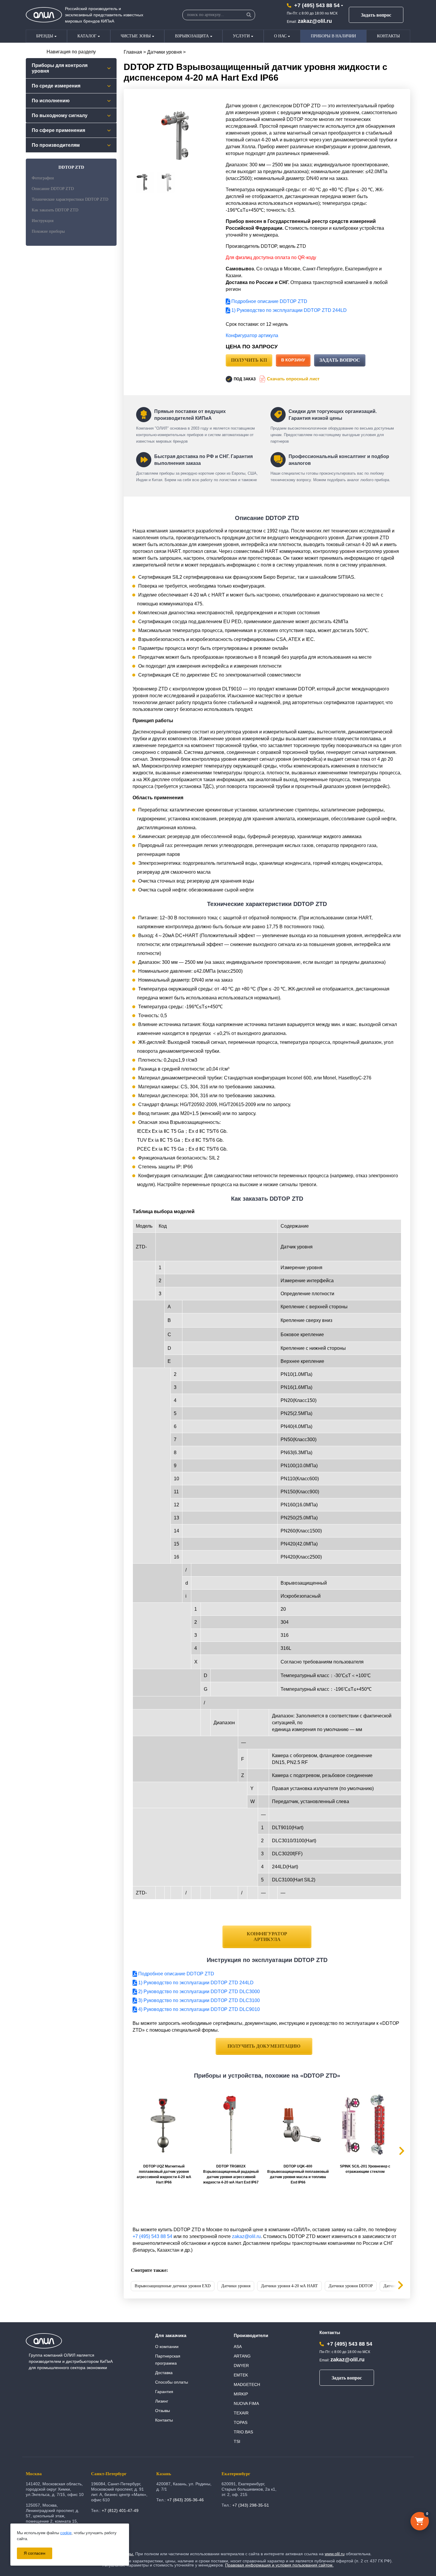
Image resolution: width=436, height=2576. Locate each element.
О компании (167, 2347)
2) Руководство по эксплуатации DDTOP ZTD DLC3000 (198, 1992)
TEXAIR (241, 2413)
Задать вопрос (376, 15)
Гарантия (164, 2392)
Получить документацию (264, 2046)
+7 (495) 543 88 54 (317, 5)
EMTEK (241, 2375)
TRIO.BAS (243, 2432)
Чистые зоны (136, 36)
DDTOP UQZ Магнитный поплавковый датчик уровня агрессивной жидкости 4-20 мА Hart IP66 (164, 2174)
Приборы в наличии (333, 36)
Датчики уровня (164, 52)
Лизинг (162, 2401)
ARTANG (242, 2356)
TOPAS (241, 2422)
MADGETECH (247, 2384)
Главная (133, 52)
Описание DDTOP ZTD (53, 189)
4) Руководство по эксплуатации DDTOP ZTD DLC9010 (198, 2009)
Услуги (241, 36)
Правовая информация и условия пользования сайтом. (279, 2565)
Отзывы (163, 2411)
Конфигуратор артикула (252, 335)
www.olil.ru (335, 2554)
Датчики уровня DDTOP (351, 2286)
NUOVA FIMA (246, 2403)
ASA (238, 2347)
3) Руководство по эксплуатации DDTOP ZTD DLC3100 (198, 2000)
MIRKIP (241, 2394)
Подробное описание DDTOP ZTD (269, 301)
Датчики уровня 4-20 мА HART (289, 2286)
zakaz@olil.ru (315, 21)
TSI (237, 2441)
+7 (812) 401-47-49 (120, 2510)
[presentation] (396, 2286)
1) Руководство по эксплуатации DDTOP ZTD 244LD (288, 310)
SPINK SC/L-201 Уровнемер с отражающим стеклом (365, 2169)
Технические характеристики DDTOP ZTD (70, 199)
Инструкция (43, 221)
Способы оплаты (172, 2382)
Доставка (164, 2373)
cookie (66, 2533)
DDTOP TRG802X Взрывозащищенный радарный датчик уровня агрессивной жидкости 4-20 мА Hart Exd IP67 (231, 2174)
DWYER (241, 2366)
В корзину (293, 360)
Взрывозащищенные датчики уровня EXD (173, 2286)
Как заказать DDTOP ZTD (55, 210)
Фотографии (43, 178)
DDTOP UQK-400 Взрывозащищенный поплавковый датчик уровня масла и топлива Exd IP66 (298, 2174)
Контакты (388, 36)
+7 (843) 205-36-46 (185, 2500)
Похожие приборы (48, 231)
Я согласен (35, 2553)
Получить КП (249, 360)
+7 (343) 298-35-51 (251, 2505)
